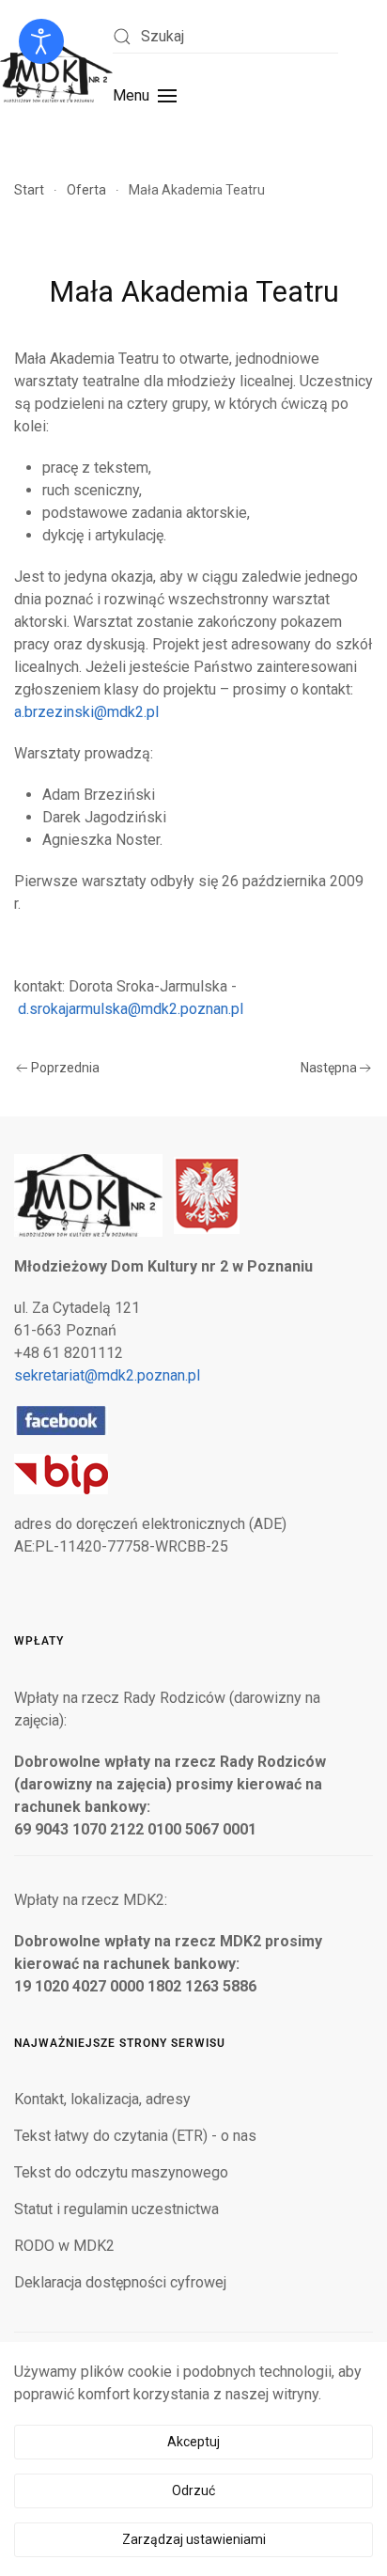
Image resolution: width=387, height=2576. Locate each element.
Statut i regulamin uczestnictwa (116, 2209)
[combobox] (225, 36)
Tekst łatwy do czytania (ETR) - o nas (135, 2136)
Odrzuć (193, 2490)
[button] (145, 96)
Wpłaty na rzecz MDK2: (91, 1900)
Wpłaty (39, 1641)
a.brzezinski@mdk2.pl (86, 712)
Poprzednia (65, 1068)
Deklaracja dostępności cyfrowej (120, 2282)
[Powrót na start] (56, 71)
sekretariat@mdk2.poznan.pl (107, 1375)
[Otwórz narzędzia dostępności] (41, 41)
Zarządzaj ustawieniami (194, 2539)
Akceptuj (193, 2442)
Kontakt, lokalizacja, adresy (102, 2099)
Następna (329, 1068)
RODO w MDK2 (64, 2246)
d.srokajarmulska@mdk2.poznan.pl (131, 1009)
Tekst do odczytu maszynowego (121, 2172)
